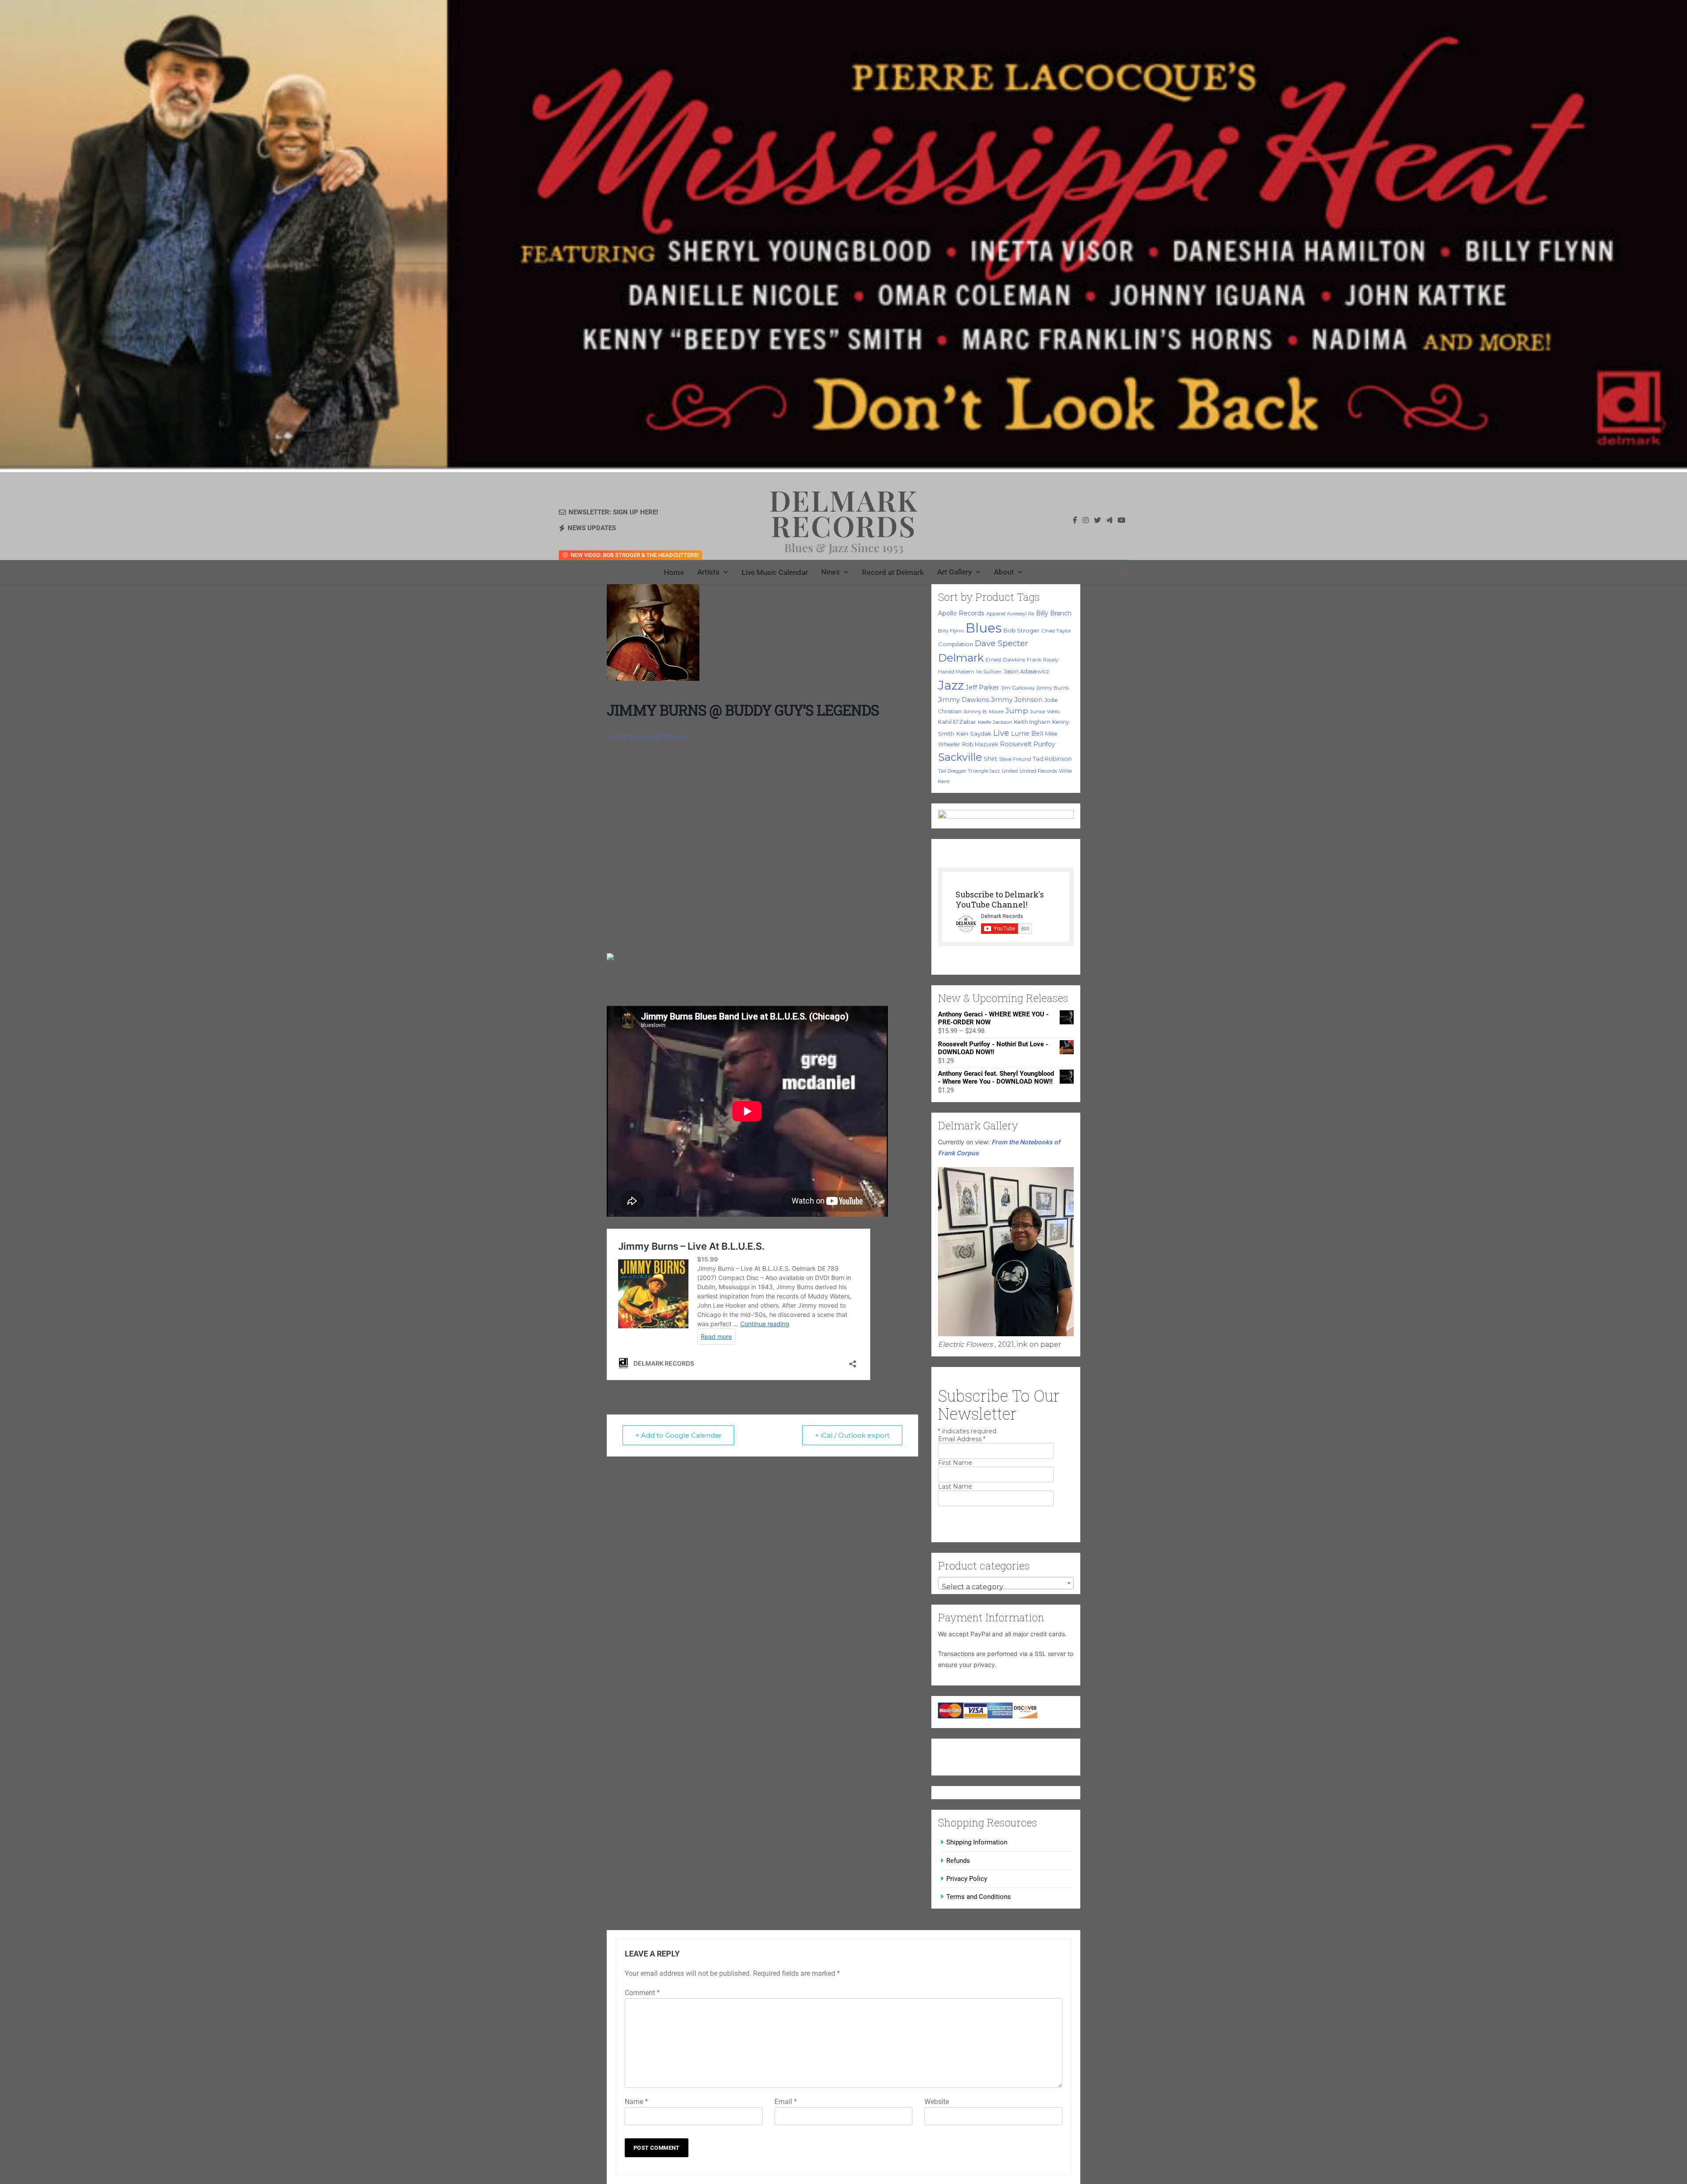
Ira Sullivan (989, 672)
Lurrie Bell (1027, 734)
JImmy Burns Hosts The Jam (648, 737)
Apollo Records (961, 613)
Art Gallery (954, 572)
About (1004, 572)
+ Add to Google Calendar (678, 1435)
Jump (1017, 711)
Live (1001, 733)
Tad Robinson (1052, 759)
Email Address (962, 1439)
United (1010, 771)
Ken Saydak (974, 734)
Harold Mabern (956, 672)
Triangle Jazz (984, 771)
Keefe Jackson (995, 722)
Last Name (955, 1486)
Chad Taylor (1056, 631)
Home (674, 572)
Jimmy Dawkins (963, 700)
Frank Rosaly (1043, 660)
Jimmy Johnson (1017, 700)
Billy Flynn (951, 631)
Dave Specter (1001, 644)
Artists (708, 572)
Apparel (996, 614)
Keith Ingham (1032, 722)
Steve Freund (1015, 759)
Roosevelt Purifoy (1028, 744)
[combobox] (1006, 1583)
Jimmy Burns (1053, 688)
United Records (1038, 771)
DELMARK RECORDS (844, 513)
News (831, 572)
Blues (984, 628)
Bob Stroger (1021, 630)
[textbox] (1006, 1587)
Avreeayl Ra (1021, 614)
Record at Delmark (893, 572)
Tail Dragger (952, 771)
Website (937, 2102)
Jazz (951, 685)
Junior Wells (1045, 712)
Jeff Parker (982, 687)
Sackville (960, 757)
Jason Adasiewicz (1026, 671)
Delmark (961, 658)
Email (786, 2102)
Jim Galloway (1018, 688)
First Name (955, 1463)
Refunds (958, 1861)
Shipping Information (977, 1842)
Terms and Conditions (979, 1897)
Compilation (956, 644)
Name (636, 2102)
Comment (642, 1993)
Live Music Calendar (775, 572)
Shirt (990, 759)
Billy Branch (1054, 613)
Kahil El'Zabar (957, 722)
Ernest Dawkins (1005, 660)
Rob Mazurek (980, 744)
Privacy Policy (967, 1879)
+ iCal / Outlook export (852, 1435)
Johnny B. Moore (983, 712)
